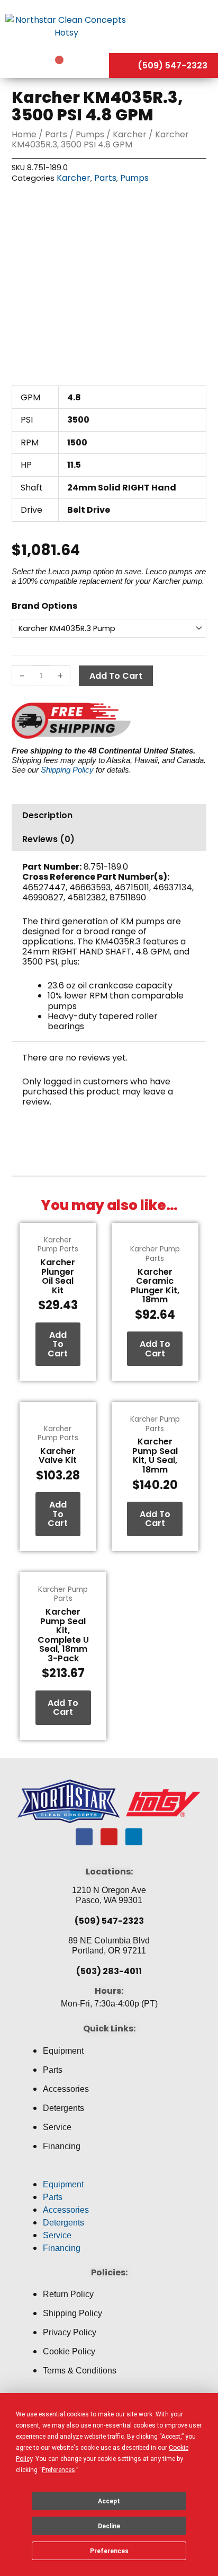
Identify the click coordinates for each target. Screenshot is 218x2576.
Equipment (63, 2051)
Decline (109, 2526)
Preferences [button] (58, 2470)
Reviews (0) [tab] (48, 839)
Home (24, 134)
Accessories (66, 2089)
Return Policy (68, 2294)
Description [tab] (47, 815)
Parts (56, 134)
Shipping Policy (67, 770)
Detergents (63, 2108)
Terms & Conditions (80, 2371)
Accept (109, 2501)
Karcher (130, 134)
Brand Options (44, 606)
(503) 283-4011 (109, 1971)
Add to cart (116, 676)
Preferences (109, 2551)
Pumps (90, 134)
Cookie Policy (69, 2351)
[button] (109, 2172)
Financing (62, 2146)
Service (57, 2127)
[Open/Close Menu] (175, 26)
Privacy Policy (70, 2332)
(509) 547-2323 (109, 1921)
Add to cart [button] (58, 1344)
